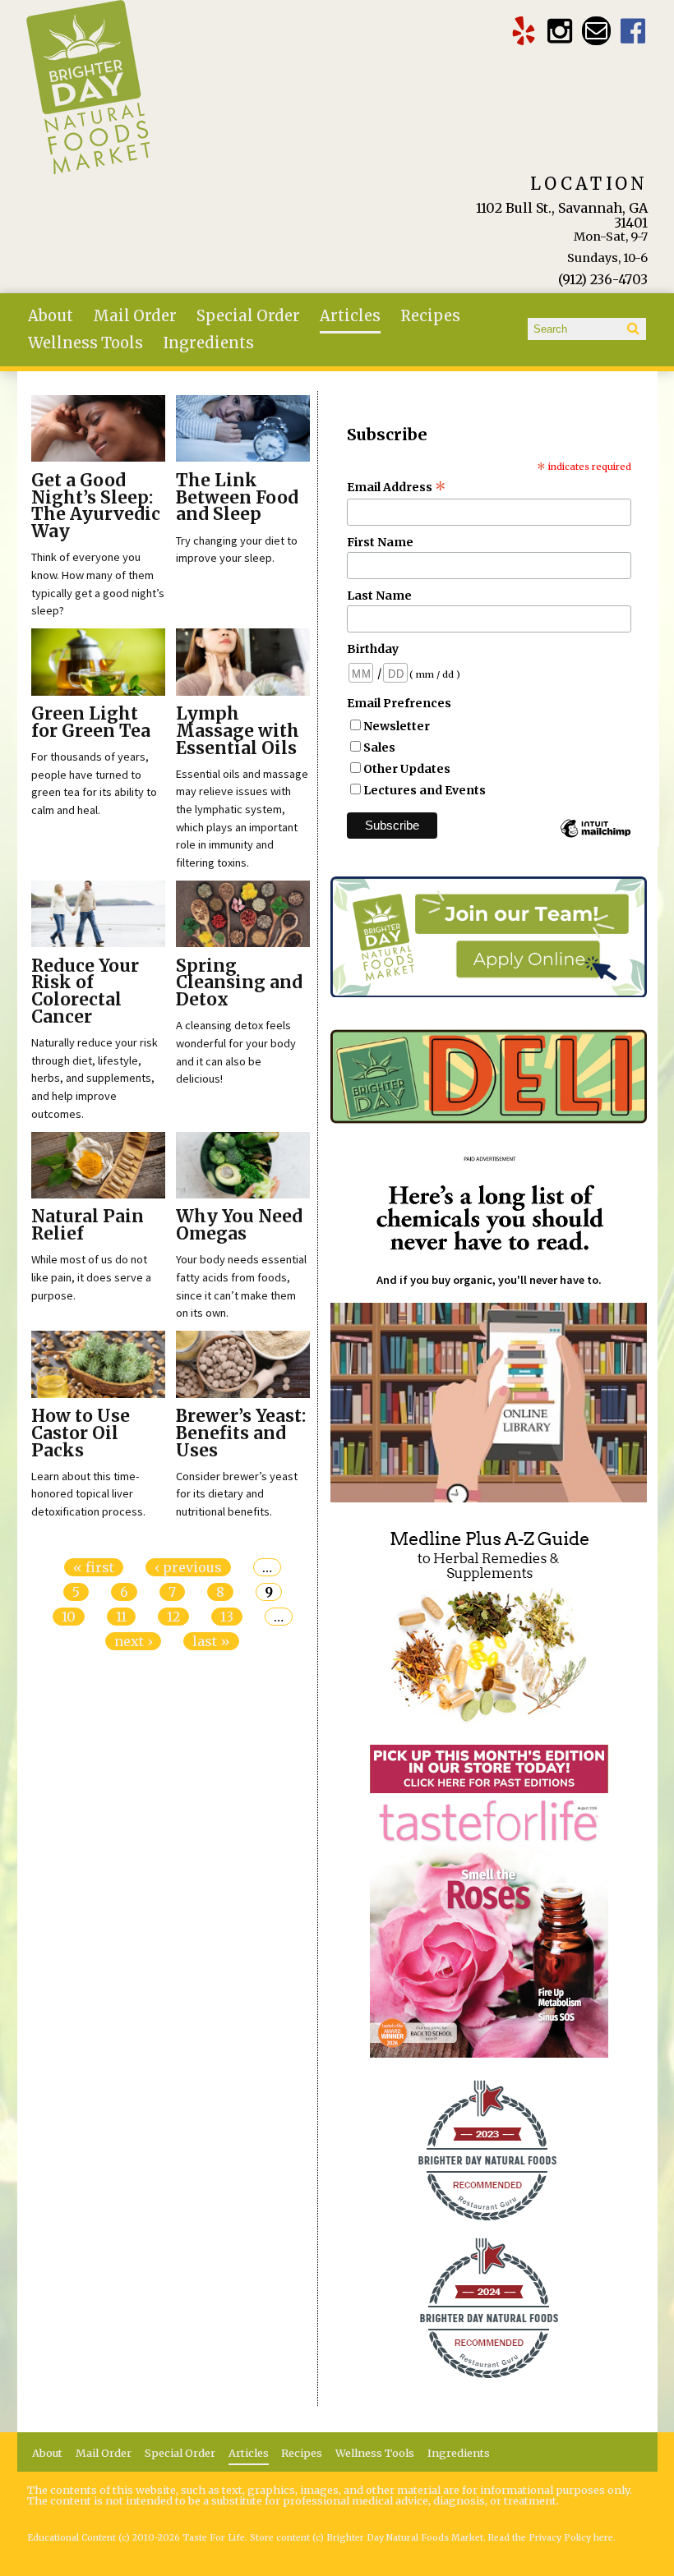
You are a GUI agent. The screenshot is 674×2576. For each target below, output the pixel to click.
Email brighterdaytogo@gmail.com (596, 31)
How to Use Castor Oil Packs (81, 1433)
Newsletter (397, 726)
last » (211, 1641)
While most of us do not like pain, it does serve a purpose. (91, 1277)
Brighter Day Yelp (523, 31)
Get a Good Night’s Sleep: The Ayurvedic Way (96, 506)
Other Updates (407, 769)
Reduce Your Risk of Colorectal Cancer (85, 991)
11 (121, 1617)
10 (69, 1617)
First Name (380, 542)
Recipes (430, 316)
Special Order (248, 316)
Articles (350, 316)
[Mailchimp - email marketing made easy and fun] (595, 836)
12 (173, 1617)
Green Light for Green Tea (91, 722)
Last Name (379, 596)
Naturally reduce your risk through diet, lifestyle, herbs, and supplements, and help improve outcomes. (95, 1078)
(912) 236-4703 (603, 279)
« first (94, 1567)
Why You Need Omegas (239, 1225)
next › (133, 1641)
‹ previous (188, 1567)
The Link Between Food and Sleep (237, 498)
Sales (379, 747)
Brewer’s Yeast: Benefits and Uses (241, 1433)
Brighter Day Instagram (560, 31)
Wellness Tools (85, 343)
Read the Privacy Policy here (551, 2538)
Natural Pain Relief (88, 1225)
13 (227, 1617)
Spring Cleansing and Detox (239, 983)
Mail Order (135, 316)
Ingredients (208, 343)
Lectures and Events (425, 790)
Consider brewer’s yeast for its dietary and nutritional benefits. (237, 1494)
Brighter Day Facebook (633, 31)
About (51, 316)
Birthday (373, 649)
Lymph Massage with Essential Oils (238, 731)
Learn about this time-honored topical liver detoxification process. (88, 1494)
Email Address (397, 487)
